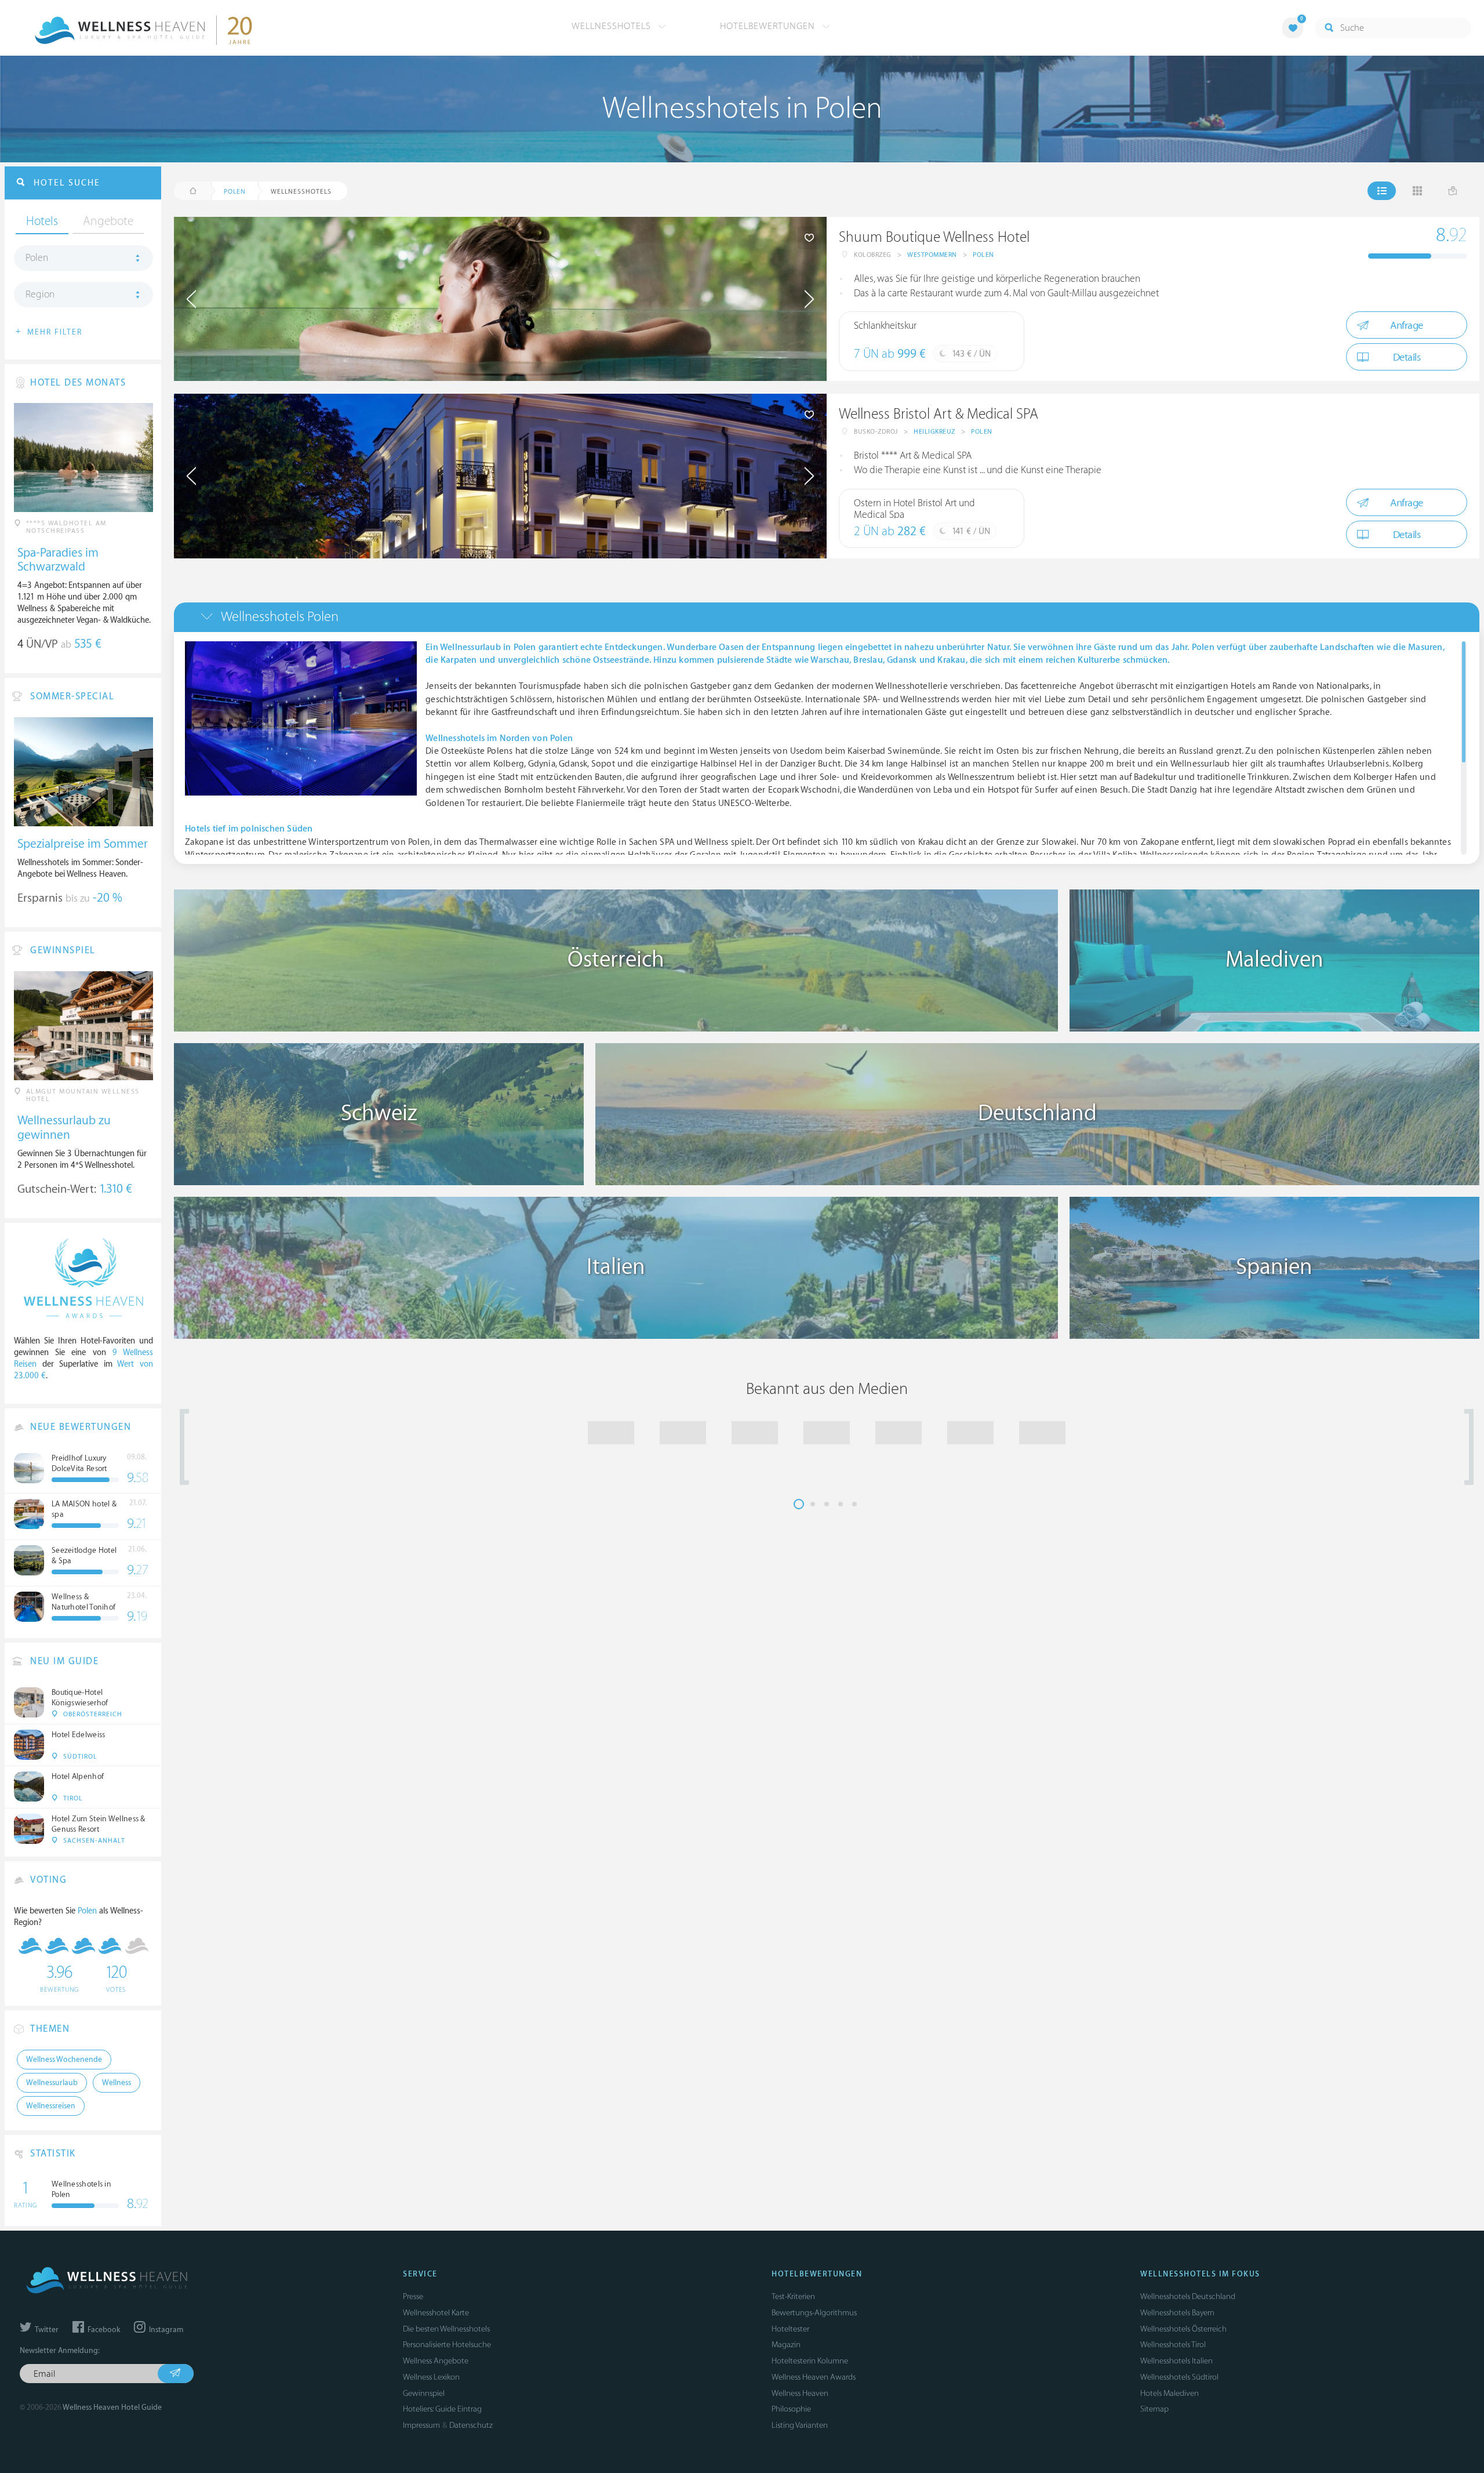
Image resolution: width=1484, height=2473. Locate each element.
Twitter (46, 2330)
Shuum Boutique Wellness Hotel (934, 237)
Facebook (103, 2330)
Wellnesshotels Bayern (1177, 2313)
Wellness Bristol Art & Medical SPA (939, 414)
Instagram (165, 2330)
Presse (413, 2296)
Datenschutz (471, 2425)
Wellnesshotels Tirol (1173, 2345)
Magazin (786, 2345)
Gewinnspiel (424, 2393)
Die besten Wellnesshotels (446, 2329)
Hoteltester (790, 2329)
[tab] (827, 617)
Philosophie (791, 2409)
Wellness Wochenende (64, 2060)
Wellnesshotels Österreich (1183, 2329)
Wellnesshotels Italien (1176, 2361)
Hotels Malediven (1170, 2393)
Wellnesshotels (613, 26)
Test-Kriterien (793, 2296)
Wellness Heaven (800, 2393)
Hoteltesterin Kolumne (810, 2361)
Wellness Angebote (436, 2361)
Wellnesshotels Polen (280, 617)
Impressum (421, 2425)
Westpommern (932, 255)
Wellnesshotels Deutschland (1188, 2296)
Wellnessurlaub (52, 2083)
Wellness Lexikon (431, 2377)
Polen (983, 255)
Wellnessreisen (51, 2106)
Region (40, 295)
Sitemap (1154, 2409)
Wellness (117, 2083)
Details (1407, 357)
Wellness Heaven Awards (814, 2377)
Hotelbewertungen (769, 26)
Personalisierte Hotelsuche (447, 2345)
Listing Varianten (800, 2425)
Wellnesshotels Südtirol (1179, 2377)
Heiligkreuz (934, 432)
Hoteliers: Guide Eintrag (442, 2409)
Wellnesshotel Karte (436, 2313)
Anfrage (1407, 326)
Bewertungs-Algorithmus (814, 2313)
